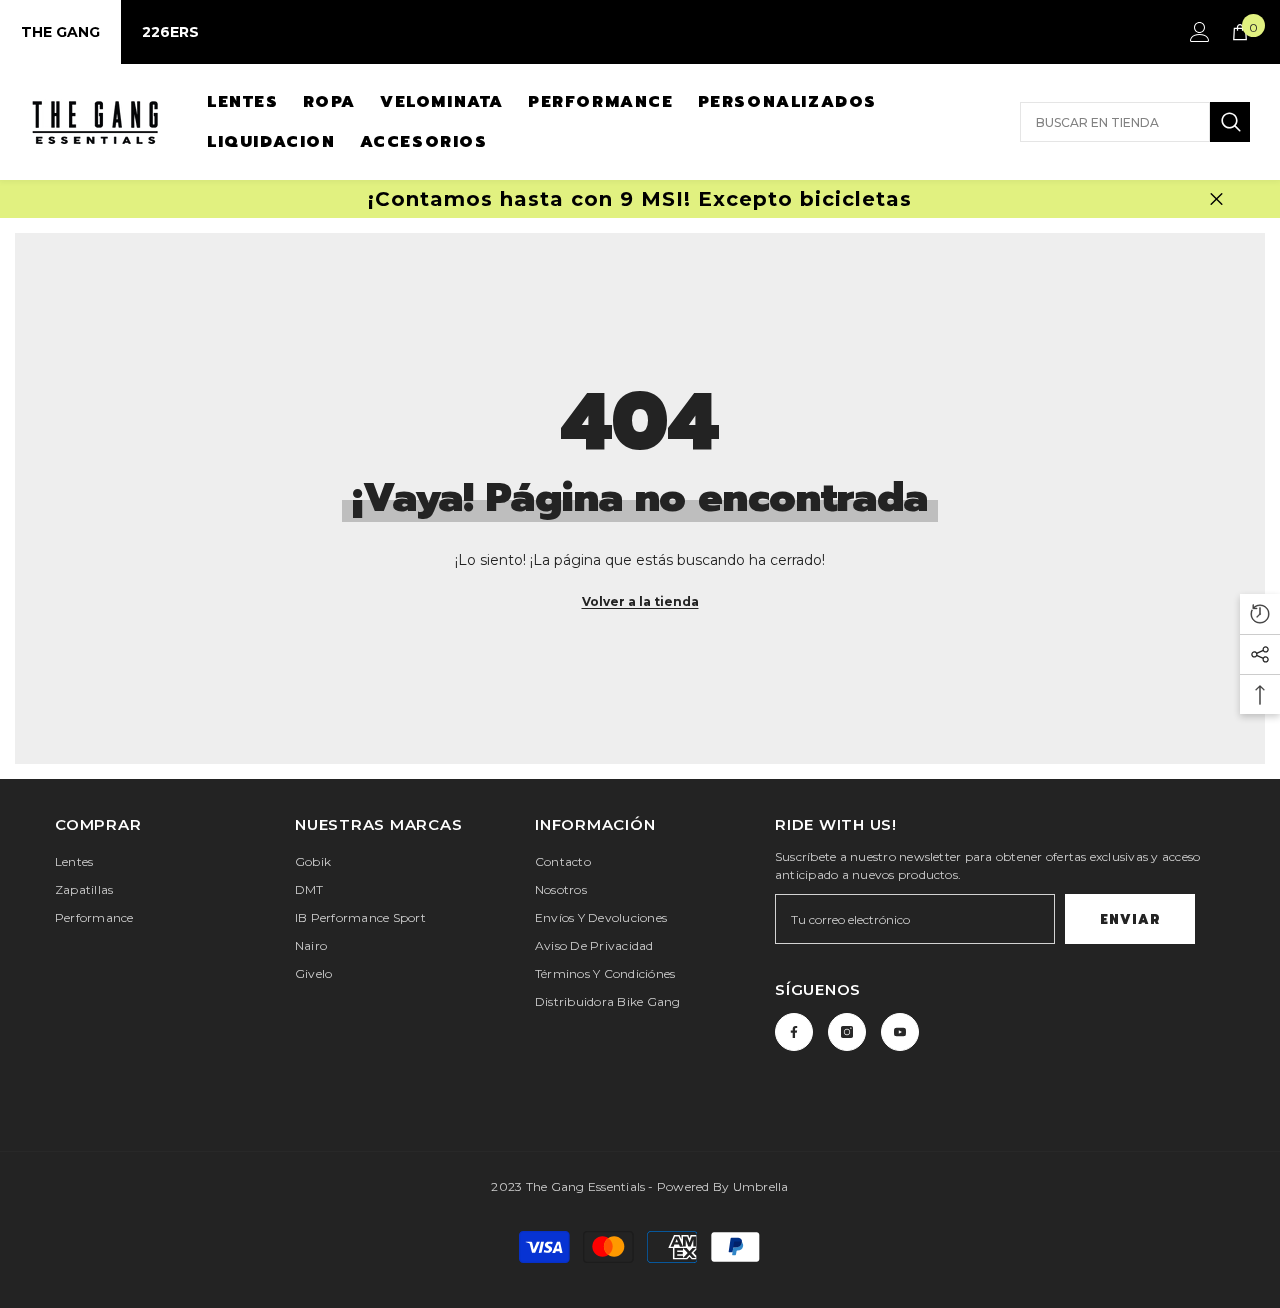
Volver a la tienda (640, 601)
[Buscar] (1135, 122)
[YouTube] (900, 1032)
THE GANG (60, 32)
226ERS (170, 32)
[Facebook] (794, 1032)
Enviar (1130, 919)
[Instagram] (847, 1032)
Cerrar (1216, 199)
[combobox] (1115, 122)
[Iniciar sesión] (1200, 32)
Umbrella (761, 1186)
